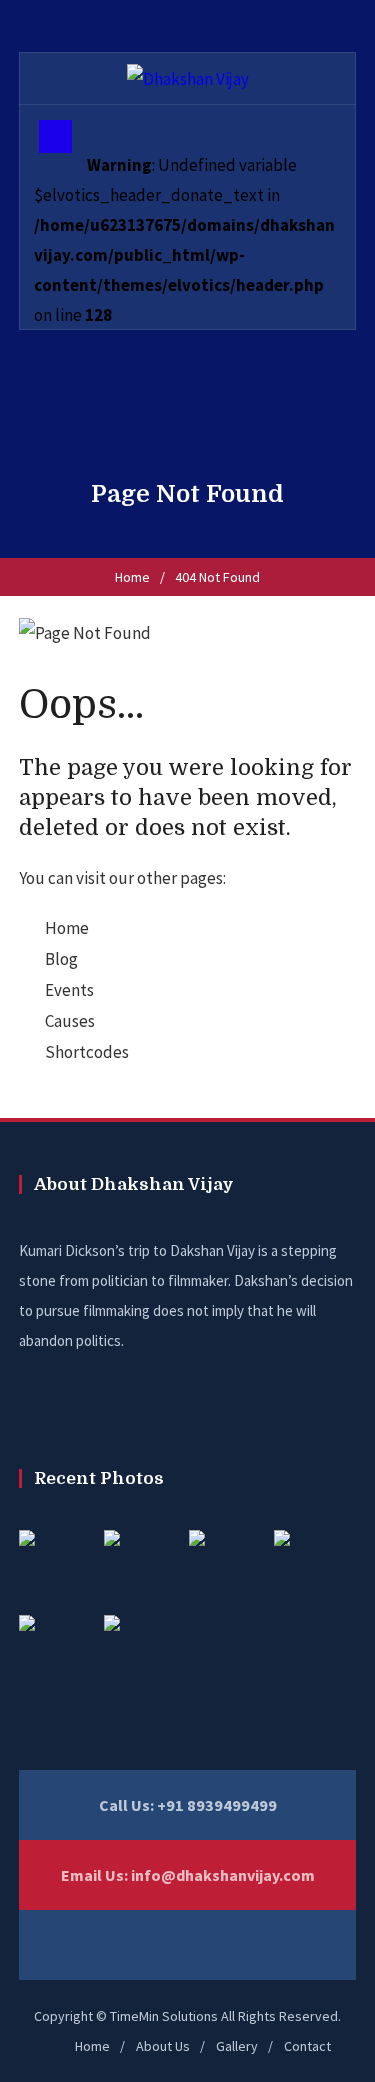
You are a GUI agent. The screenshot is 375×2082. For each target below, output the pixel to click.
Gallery (237, 2046)
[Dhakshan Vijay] (188, 78)
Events (69, 990)
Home (132, 577)
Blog (61, 959)
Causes (70, 1021)
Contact (307, 2046)
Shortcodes (87, 1052)
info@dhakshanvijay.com (223, 1875)
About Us (163, 2046)
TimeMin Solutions (164, 2016)
